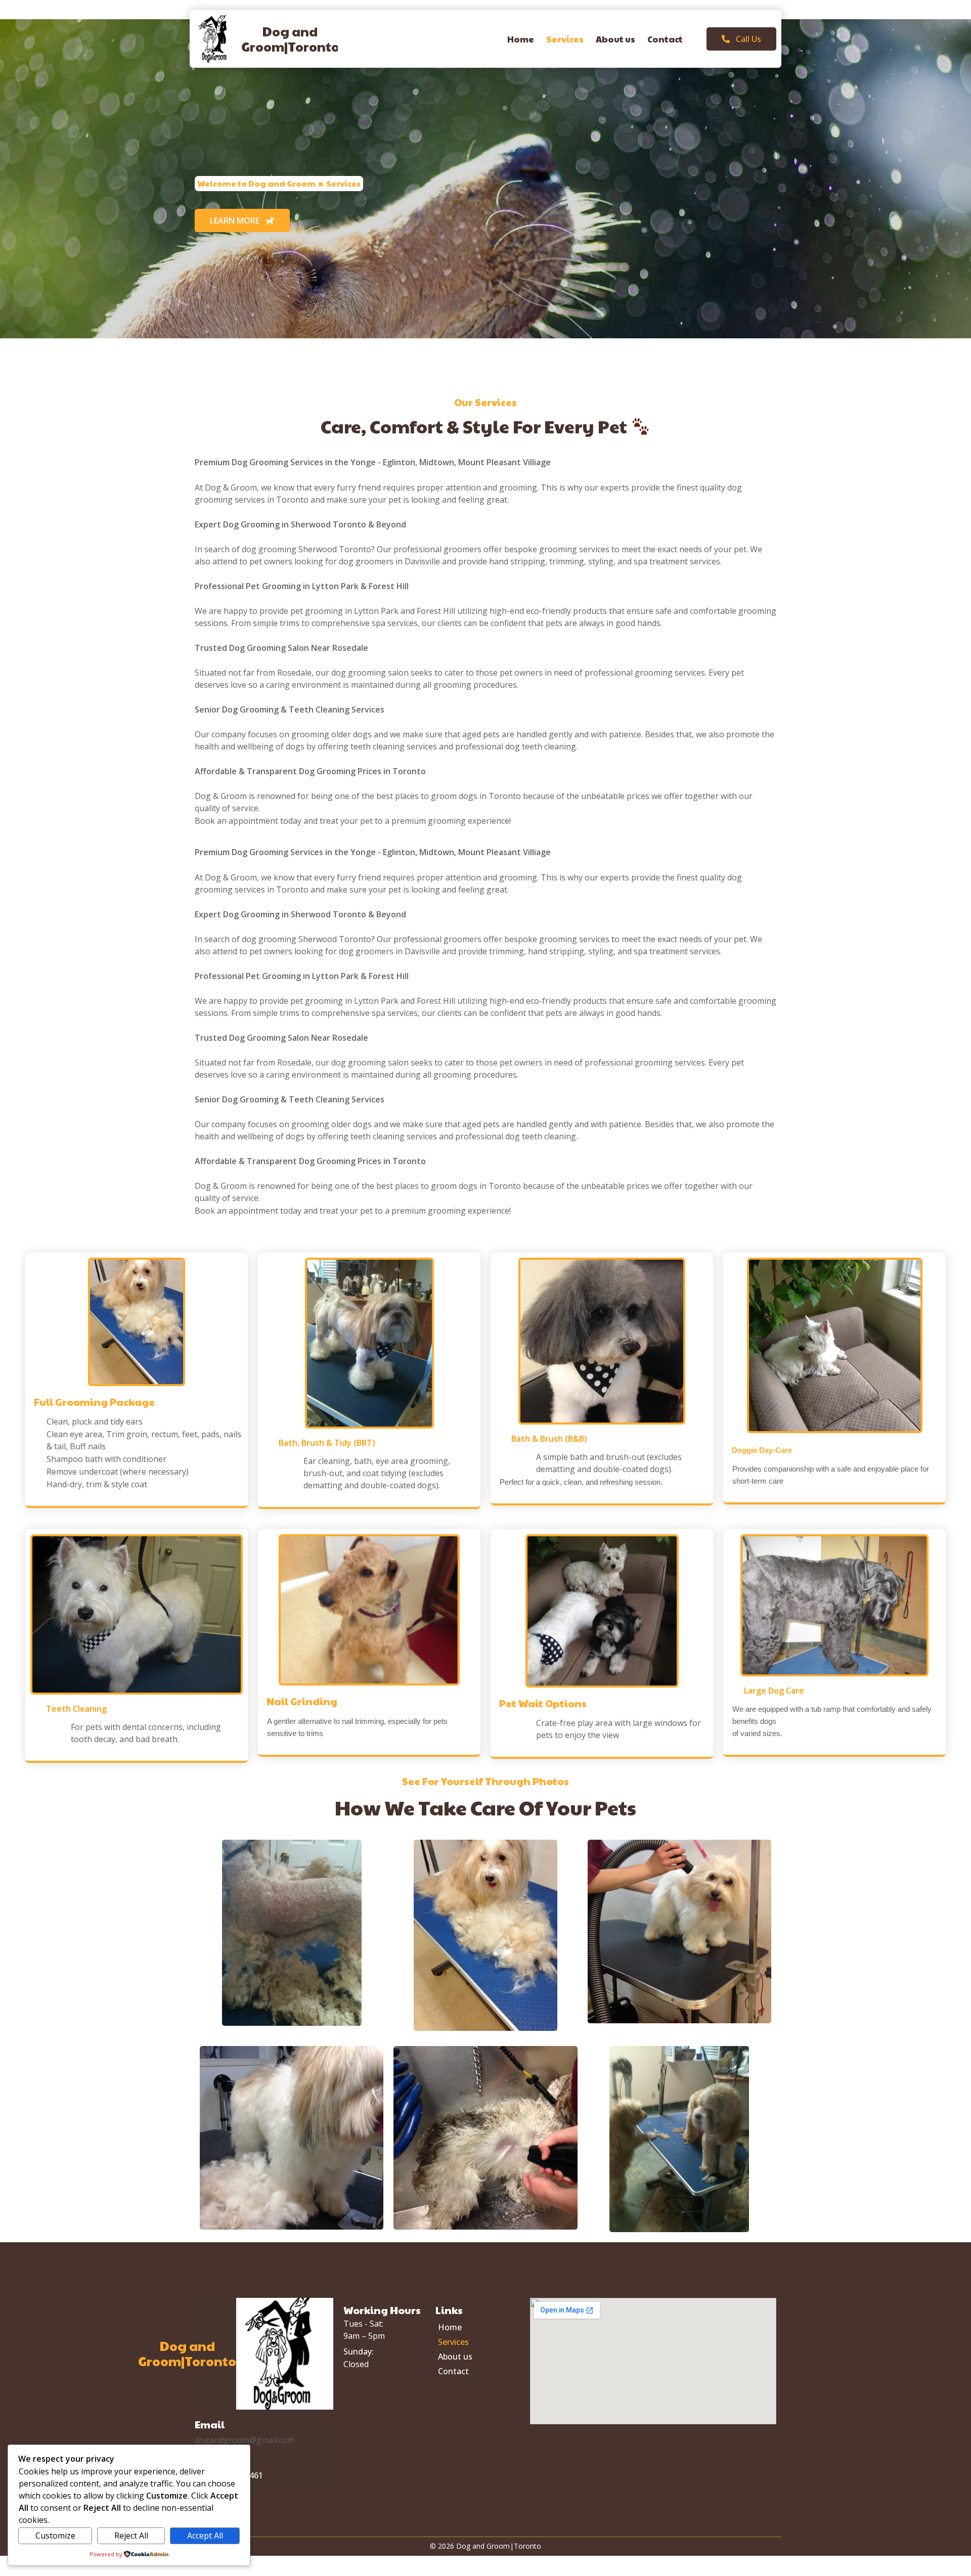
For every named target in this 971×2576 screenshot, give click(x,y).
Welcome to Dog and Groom (256, 183)
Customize (55, 2536)
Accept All (205, 2536)
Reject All (131, 2536)
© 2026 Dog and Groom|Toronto (485, 2546)
